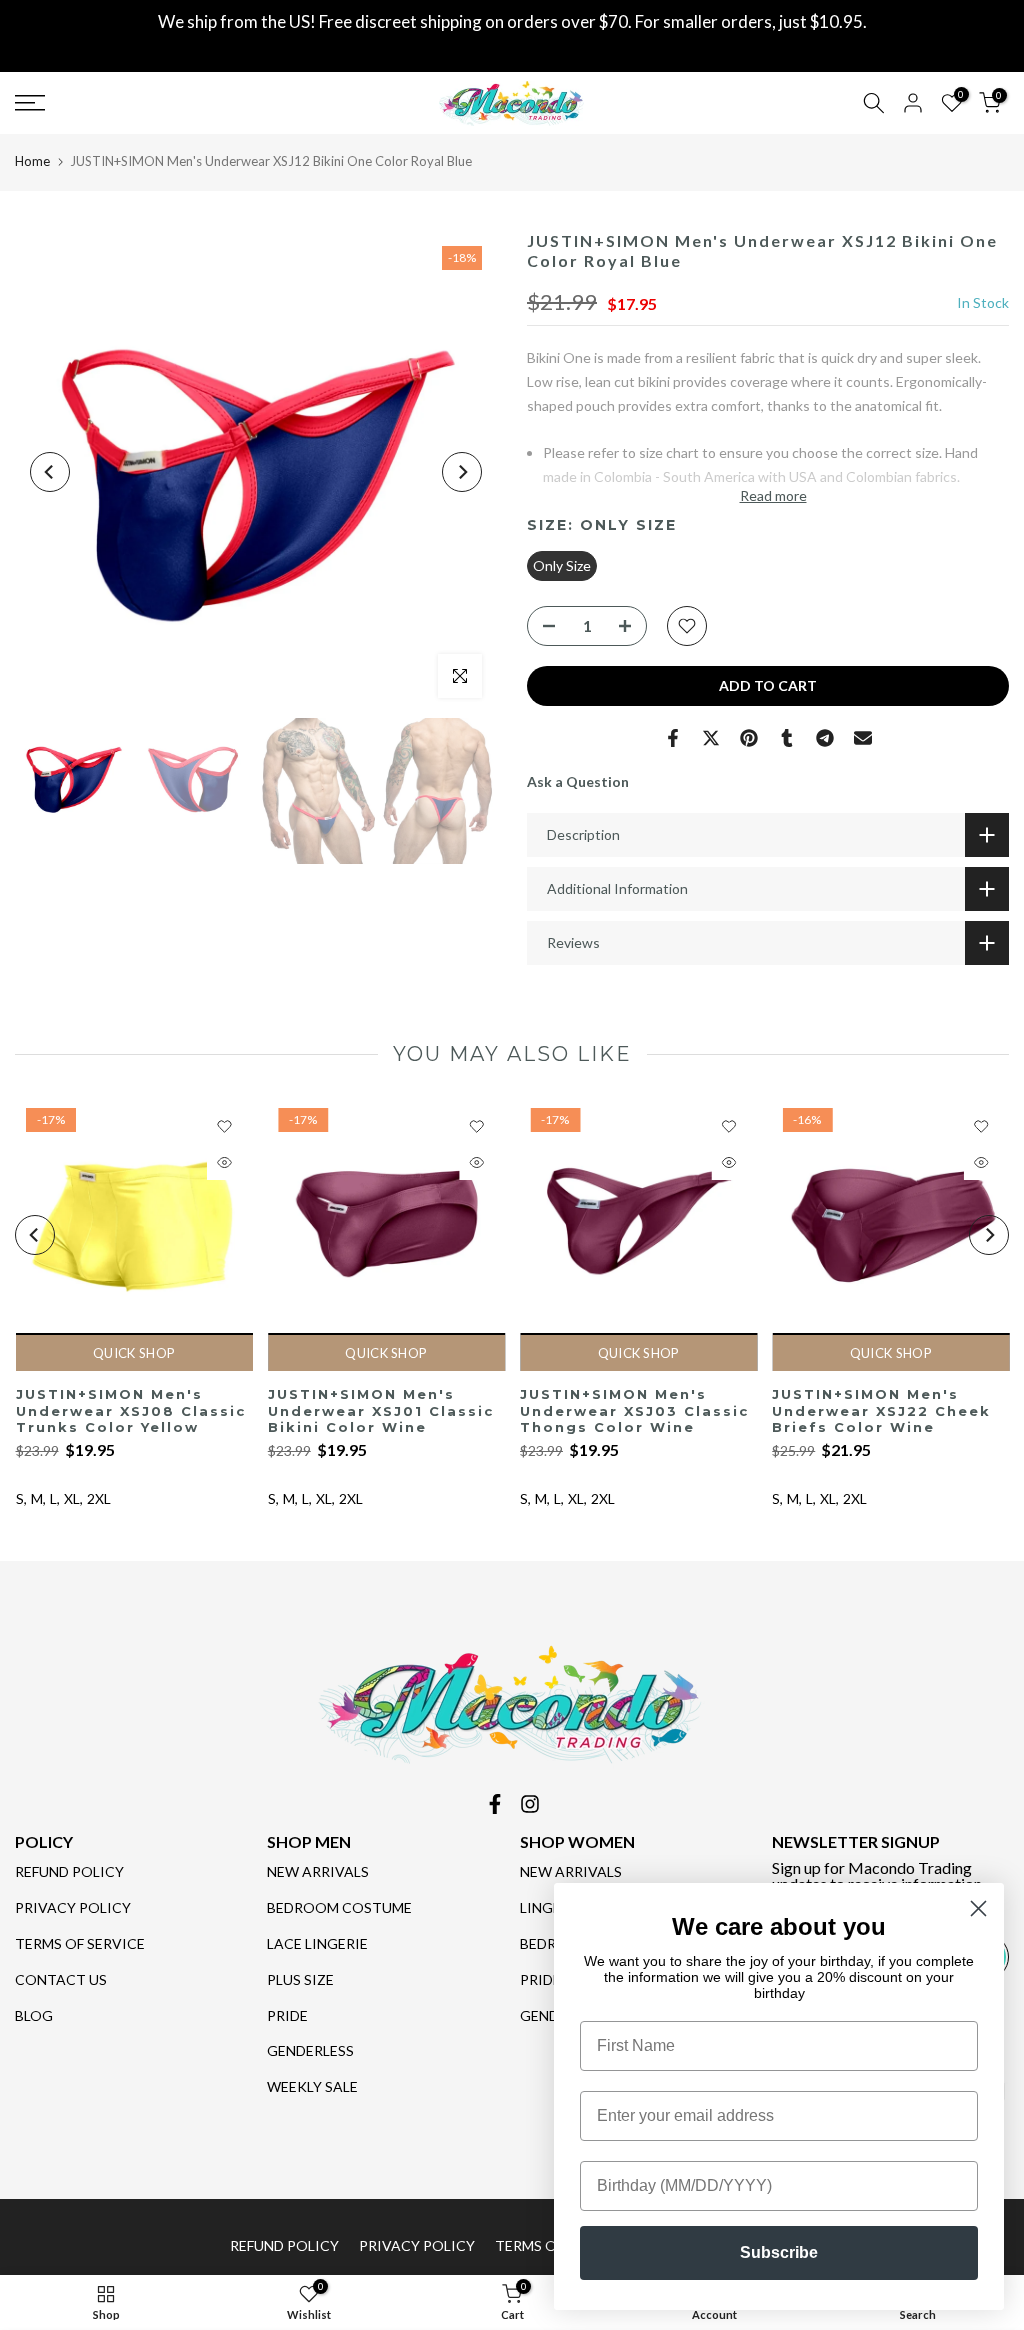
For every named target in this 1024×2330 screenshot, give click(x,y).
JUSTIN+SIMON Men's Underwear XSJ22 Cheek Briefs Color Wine (881, 1411)
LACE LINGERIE (317, 1943)
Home (32, 161)
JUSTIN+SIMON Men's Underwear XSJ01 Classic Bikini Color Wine (380, 1411)
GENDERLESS (310, 2050)
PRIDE (287, 2015)
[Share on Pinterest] (749, 738)
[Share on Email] (863, 738)
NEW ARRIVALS (318, 1871)
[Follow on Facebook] (495, 1804)
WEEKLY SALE (312, 2086)
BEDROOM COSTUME (339, 1907)
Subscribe (779, 2252)
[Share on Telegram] (825, 738)
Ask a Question (578, 781)
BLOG (34, 2015)
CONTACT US (61, 1979)
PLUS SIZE (300, 1979)
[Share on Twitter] (711, 738)
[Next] (462, 472)
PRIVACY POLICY (73, 1907)
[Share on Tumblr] (787, 738)
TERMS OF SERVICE (80, 1943)
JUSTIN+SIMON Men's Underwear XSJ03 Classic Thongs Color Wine (634, 1411)
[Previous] (50, 472)
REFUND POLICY (69, 1871)
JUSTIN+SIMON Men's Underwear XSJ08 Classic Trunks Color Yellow (130, 1411)
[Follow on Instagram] (530, 1804)
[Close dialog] (978, 1908)
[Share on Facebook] (673, 738)
